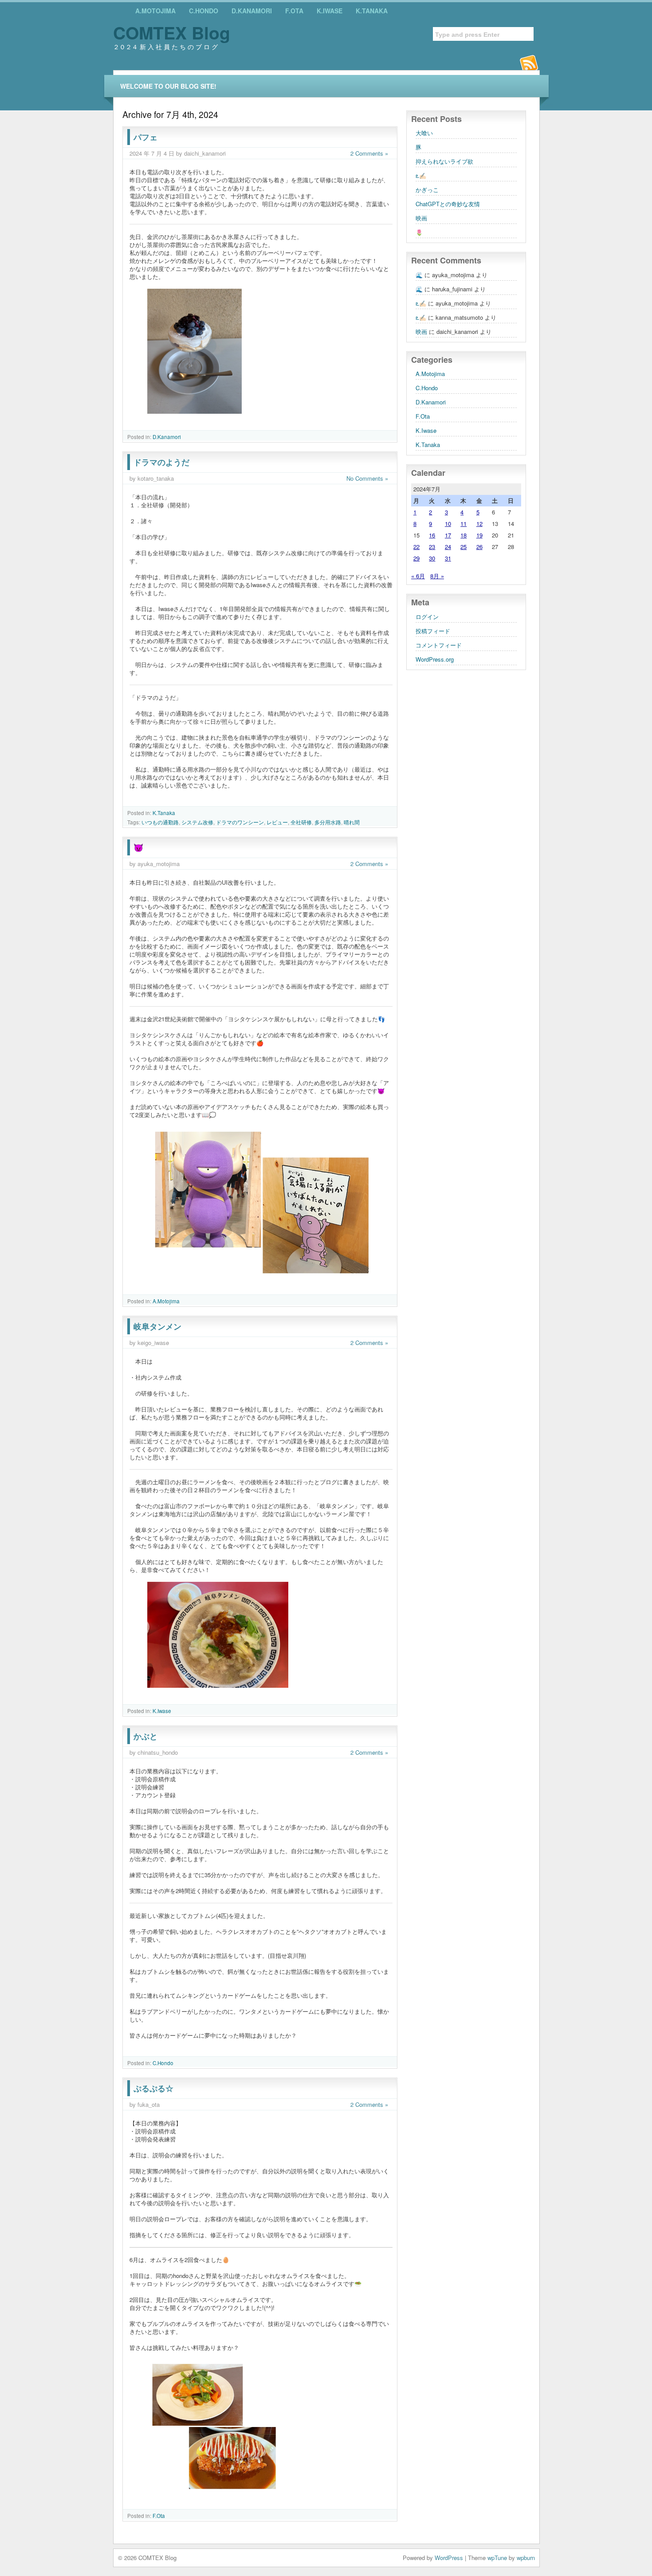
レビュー (277, 822)
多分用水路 (328, 822)
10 (448, 523)
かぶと (145, 1736)
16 (432, 535)
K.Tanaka (372, 11)
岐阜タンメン (157, 1326)
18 (463, 535)
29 (416, 558)
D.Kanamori (252, 11)
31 (448, 558)
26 (479, 547)
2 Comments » (369, 153)
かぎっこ (427, 190)
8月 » (437, 576)
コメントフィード (439, 645)
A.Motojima (155, 11)
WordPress (449, 2558)
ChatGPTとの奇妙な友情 (448, 204)
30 (432, 558)
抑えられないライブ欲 (444, 161)
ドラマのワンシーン (240, 822)
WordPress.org (435, 659)
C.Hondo (204, 11)
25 (463, 547)
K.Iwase (330, 11)
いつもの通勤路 (160, 822)
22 (416, 547)
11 (463, 523)
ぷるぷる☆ (153, 2088)
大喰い (424, 133)
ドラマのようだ (161, 462)
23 (432, 547)
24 (448, 547)
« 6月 (418, 576)
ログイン (427, 617)
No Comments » (367, 478)
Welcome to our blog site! (168, 86)
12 (479, 523)
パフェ (145, 137)
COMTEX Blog (172, 32)
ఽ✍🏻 (421, 175)
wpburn (526, 2558)
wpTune (497, 2558)
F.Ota (294, 11)
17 (448, 535)
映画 (421, 218)
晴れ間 (352, 822)
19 (479, 535)
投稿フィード (433, 631)
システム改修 (197, 822)
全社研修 (301, 822)
